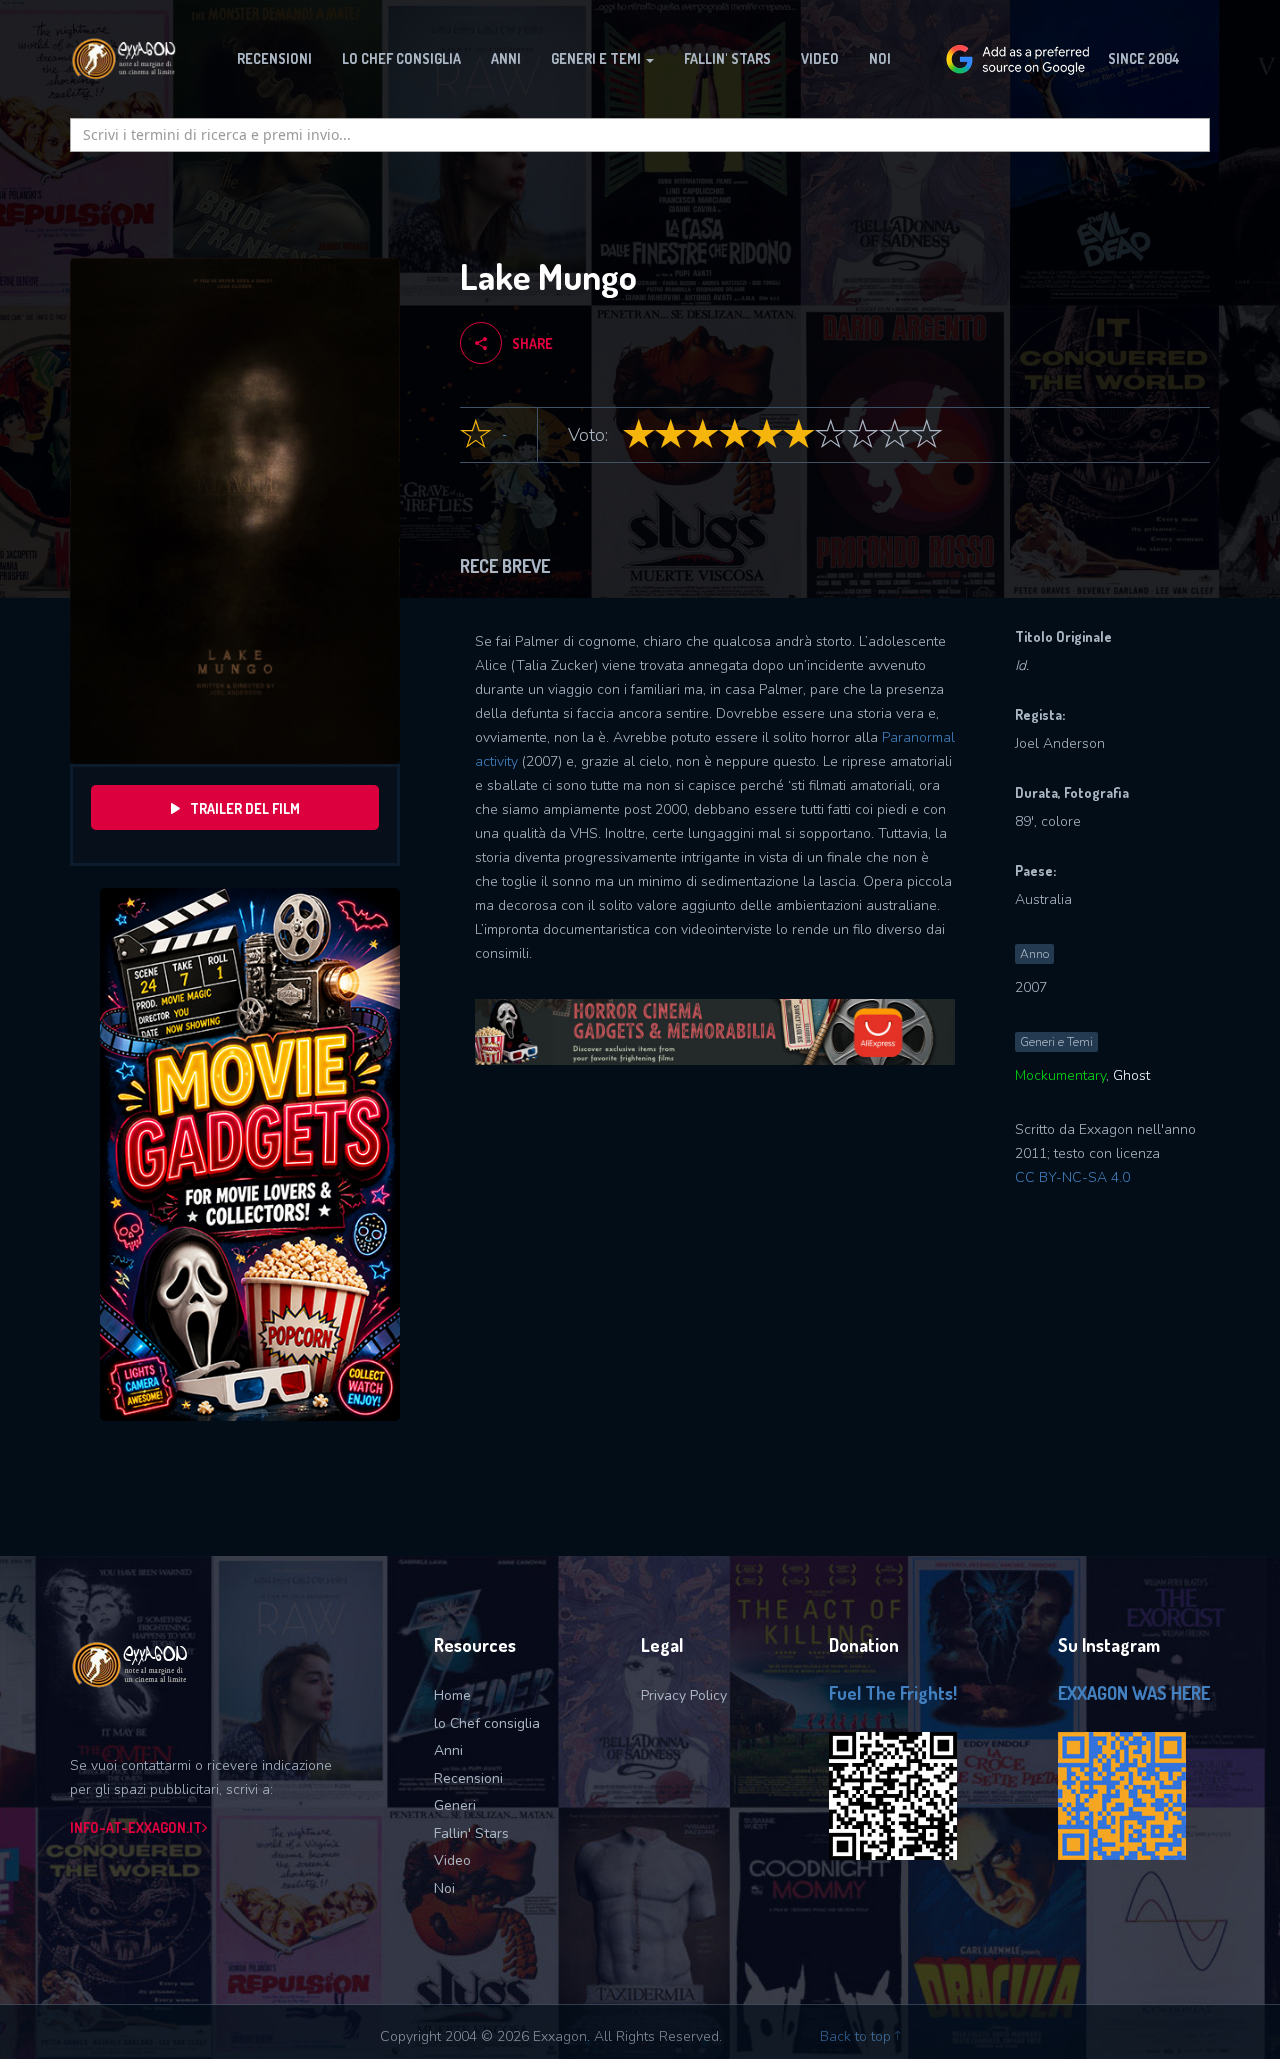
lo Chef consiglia (487, 1723)
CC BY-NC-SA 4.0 (1072, 1177)
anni (506, 58)
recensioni (274, 58)
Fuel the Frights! (893, 1693)
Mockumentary (1060, 1075)
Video (820, 58)
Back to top (857, 2036)
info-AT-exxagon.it (136, 1827)
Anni (448, 1750)
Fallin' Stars (471, 1833)
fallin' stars (727, 58)
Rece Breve (505, 566)
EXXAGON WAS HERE (1134, 1693)
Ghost (1131, 1075)
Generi (455, 1805)
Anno (1034, 954)
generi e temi (597, 58)
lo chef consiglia (401, 58)
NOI (880, 58)
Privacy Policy (684, 1695)
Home (452, 1695)
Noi (444, 1888)
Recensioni (468, 1778)
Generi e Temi (1056, 1042)
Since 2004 (1144, 58)
